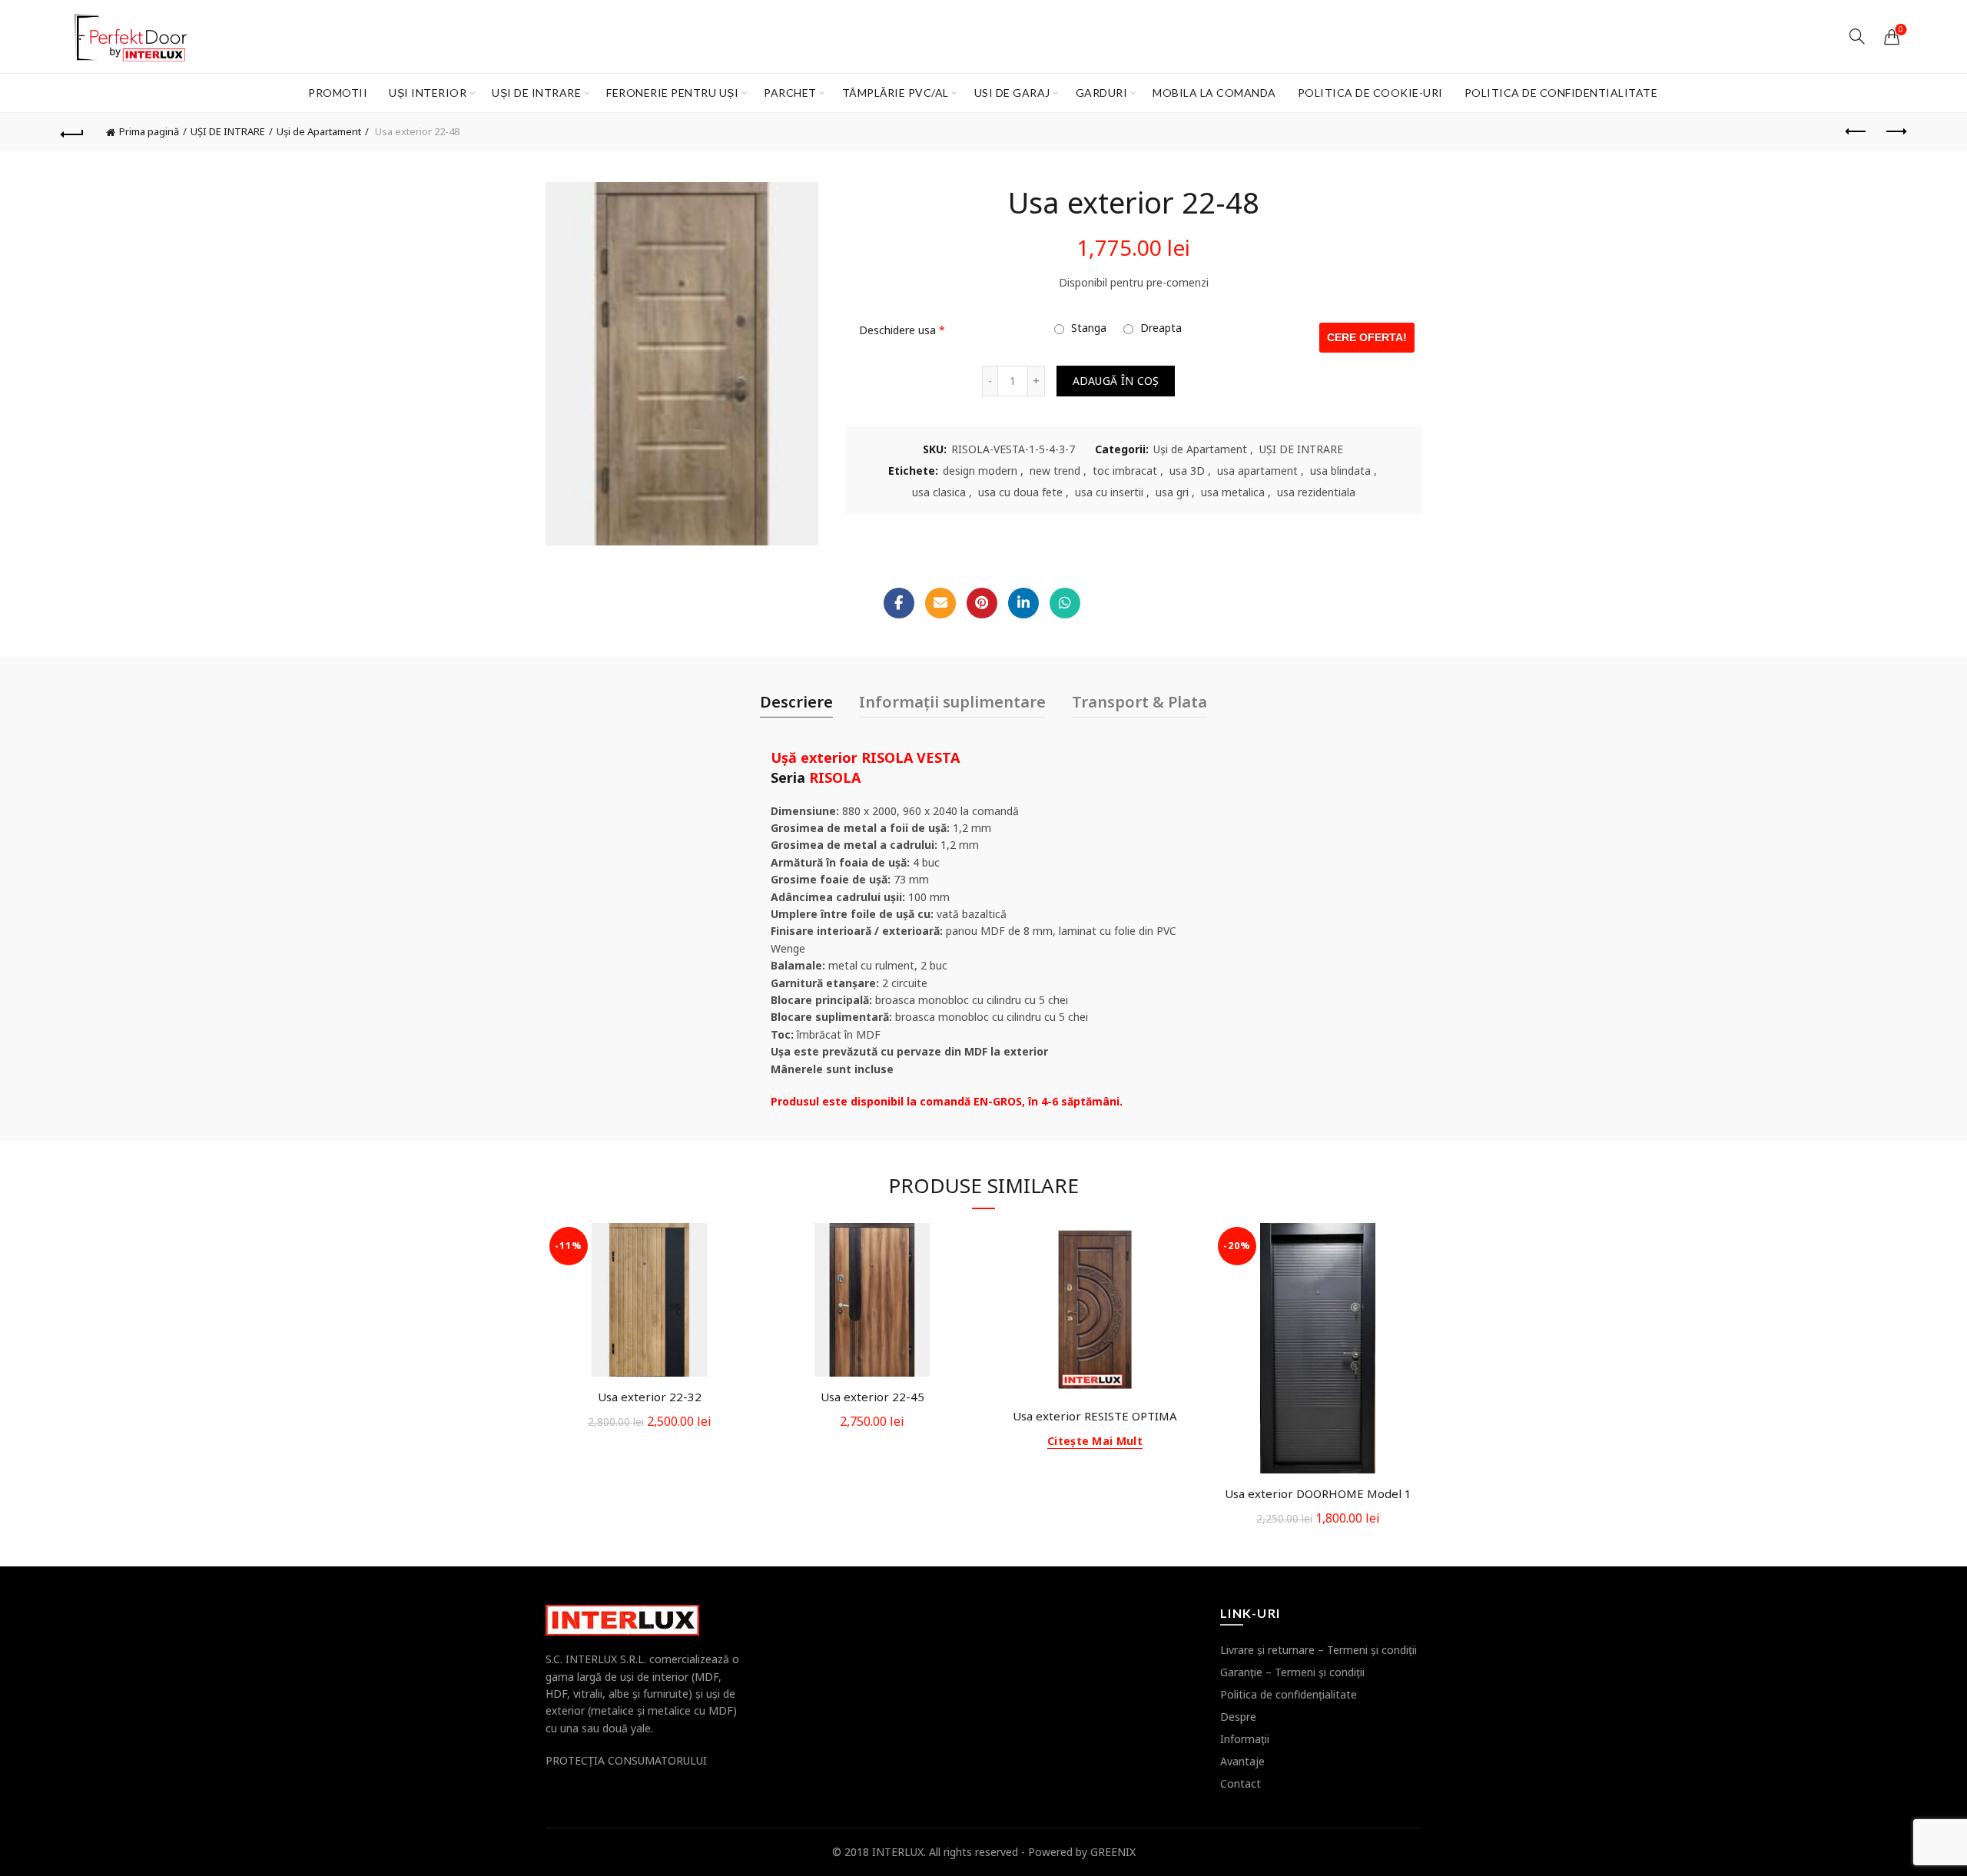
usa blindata (1340, 471)
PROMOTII (338, 93)
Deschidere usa (902, 330)
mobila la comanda (1214, 93)
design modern (980, 471)
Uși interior (428, 93)
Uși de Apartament (319, 131)
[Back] (72, 132)
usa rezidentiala (1316, 492)
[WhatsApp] (1065, 603)
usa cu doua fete (1020, 492)
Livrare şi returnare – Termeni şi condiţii (1319, 1650)
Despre (1238, 1717)
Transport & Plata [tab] (1139, 702)
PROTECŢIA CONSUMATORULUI (626, 1760)
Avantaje (1242, 1761)
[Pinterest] (982, 603)
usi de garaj (1012, 93)
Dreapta (1159, 328)
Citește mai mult (1095, 1441)
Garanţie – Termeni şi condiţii (1292, 1672)
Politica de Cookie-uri (1370, 93)
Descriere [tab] (796, 702)
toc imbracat (1125, 471)
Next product (1895, 132)
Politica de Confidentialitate (1561, 93)
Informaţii (1245, 1739)
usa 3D (1187, 471)
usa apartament (1257, 471)
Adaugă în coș (1116, 381)
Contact (1241, 1783)
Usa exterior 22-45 (872, 1397)
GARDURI (1102, 93)
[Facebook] (899, 603)
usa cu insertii (1109, 492)
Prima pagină (149, 131)
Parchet (790, 93)
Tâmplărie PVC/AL (896, 93)
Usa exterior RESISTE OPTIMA (1095, 1416)
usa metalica (1233, 492)
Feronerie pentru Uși (672, 93)
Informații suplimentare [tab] (952, 702)
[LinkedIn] (1023, 603)
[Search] (1857, 36)
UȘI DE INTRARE (536, 93)
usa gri (1172, 492)
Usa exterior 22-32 (650, 1397)
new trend (1055, 471)
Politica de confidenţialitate (1289, 1694)
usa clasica (939, 492)
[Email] (940, 603)
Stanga (1087, 328)
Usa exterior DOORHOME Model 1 (1318, 1493)
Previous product (1856, 132)
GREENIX (1113, 1852)
